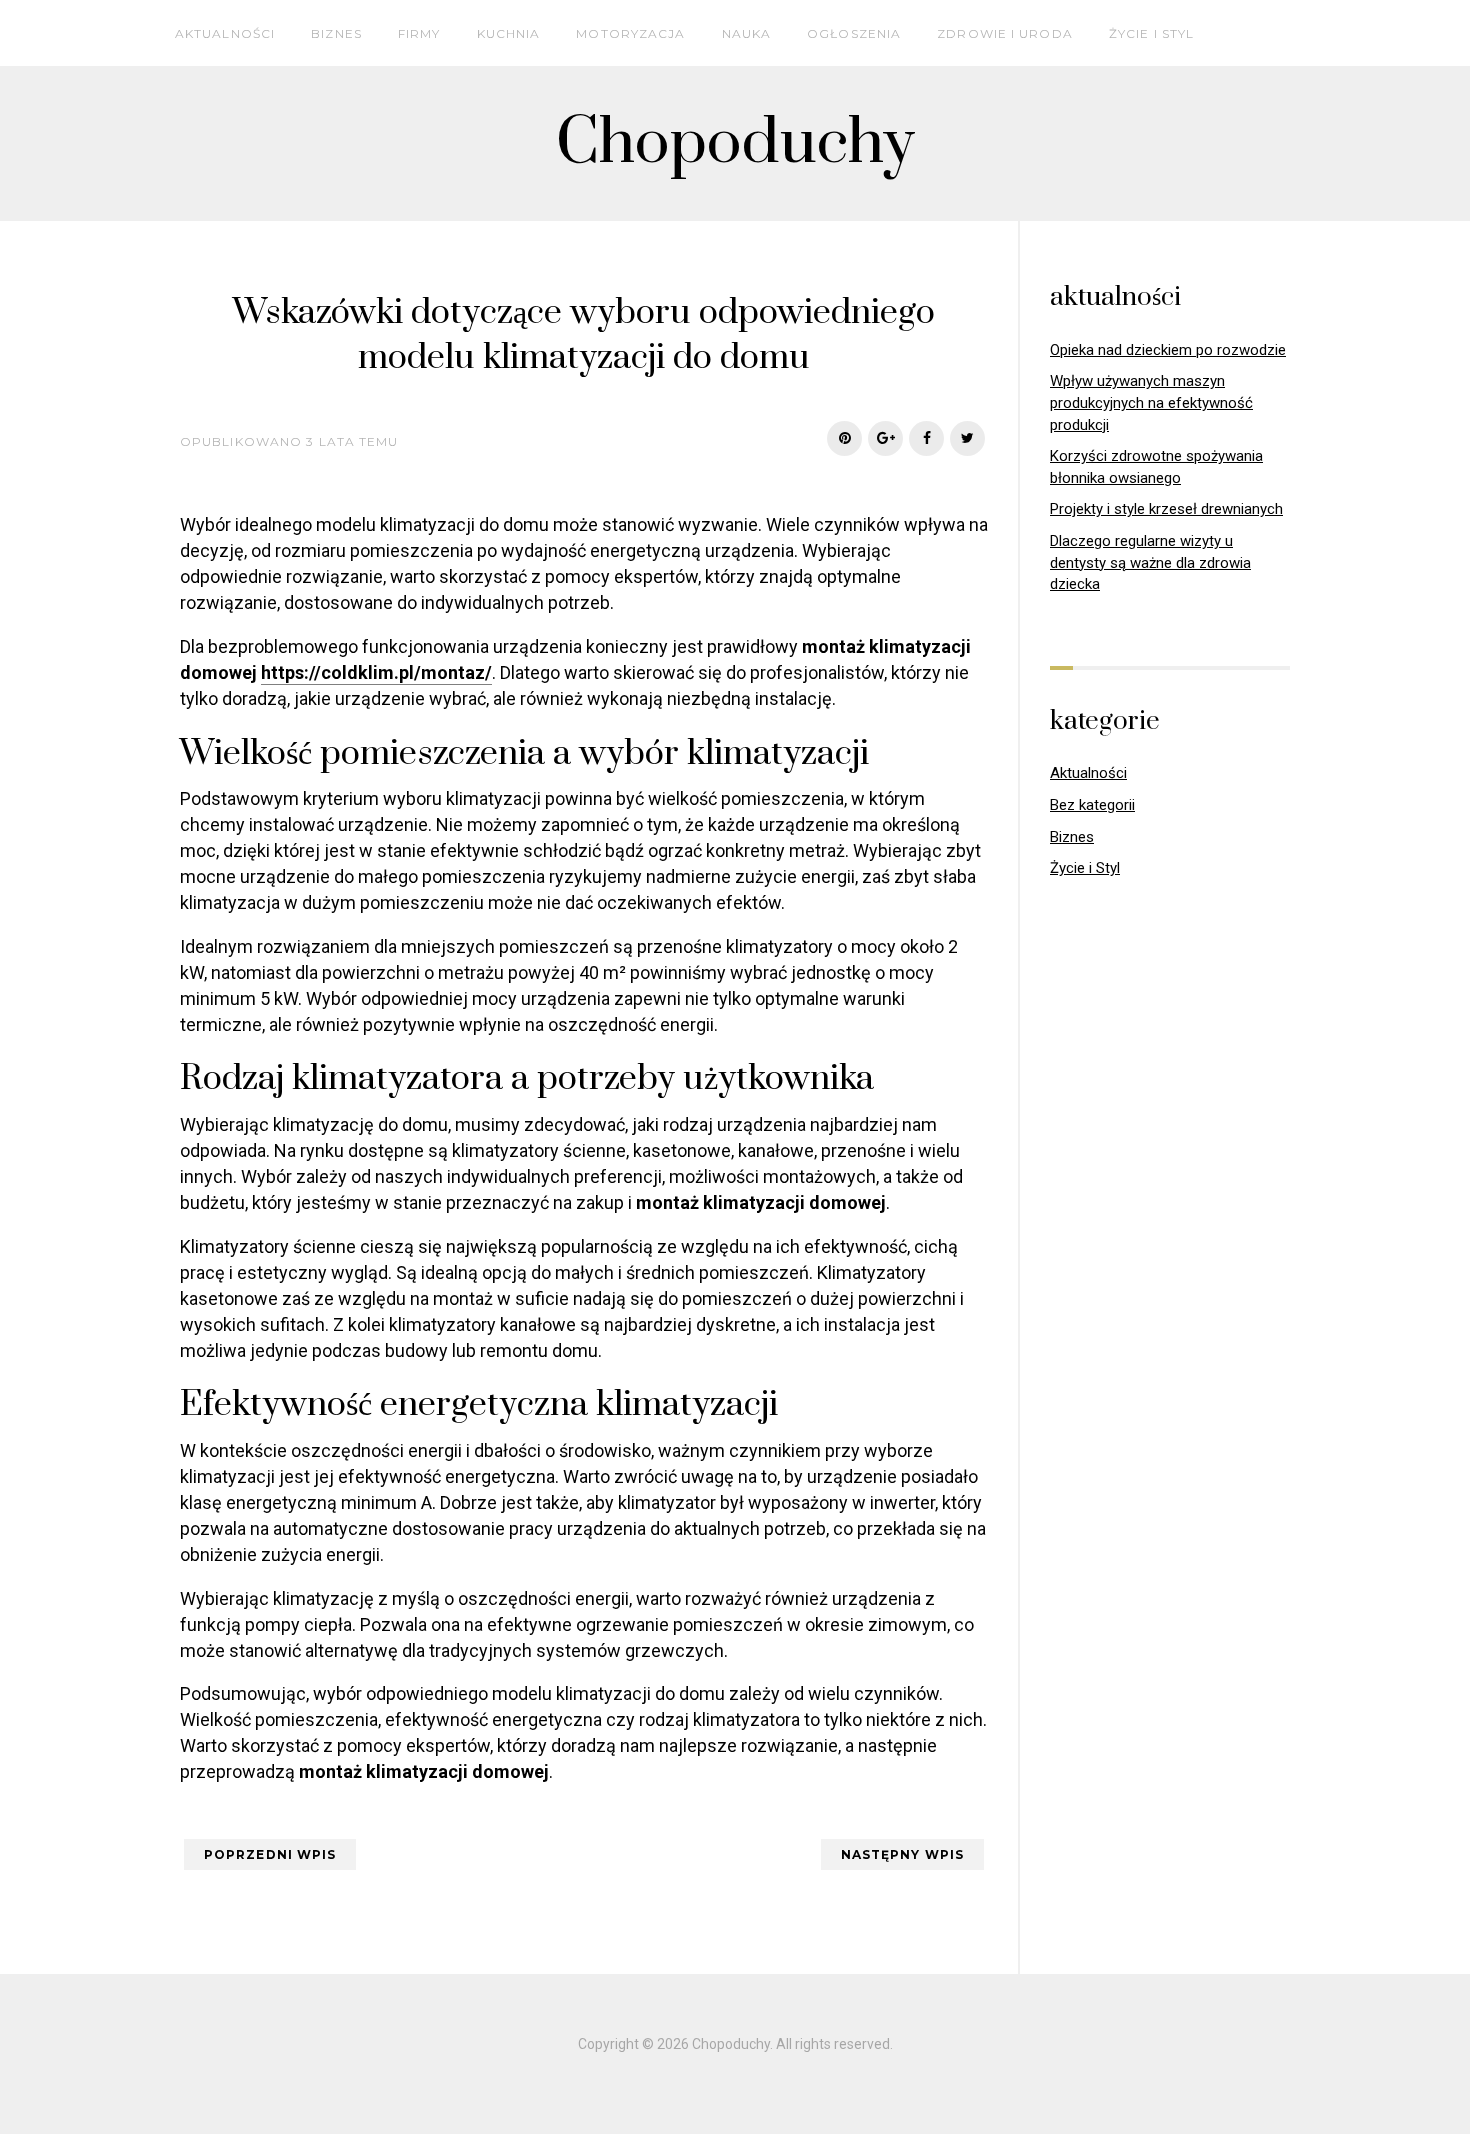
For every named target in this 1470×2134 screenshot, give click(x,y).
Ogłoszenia (854, 33)
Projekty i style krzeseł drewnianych (1166, 509)
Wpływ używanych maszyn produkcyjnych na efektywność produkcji (1151, 402)
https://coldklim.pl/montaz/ (376, 672)
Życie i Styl (1151, 33)
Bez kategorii (1092, 805)
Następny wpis (902, 1854)
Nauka (747, 33)
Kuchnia (509, 33)
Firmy (419, 33)
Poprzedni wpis (270, 1854)
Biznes (336, 33)
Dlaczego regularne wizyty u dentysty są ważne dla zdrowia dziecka (1150, 562)
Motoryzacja (630, 33)
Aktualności (225, 33)
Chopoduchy (735, 143)
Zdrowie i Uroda (1005, 33)
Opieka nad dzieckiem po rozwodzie (1168, 350)
